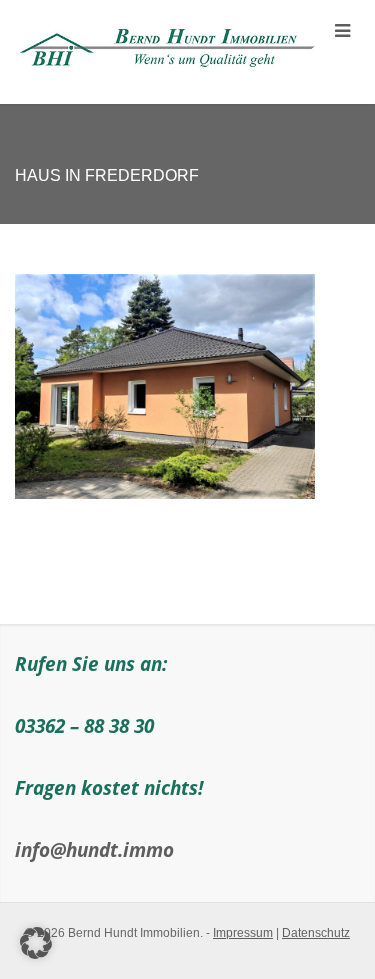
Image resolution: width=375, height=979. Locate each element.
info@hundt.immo (94, 849)
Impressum (243, 933)
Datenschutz (316, 933)
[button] (36, 943)
